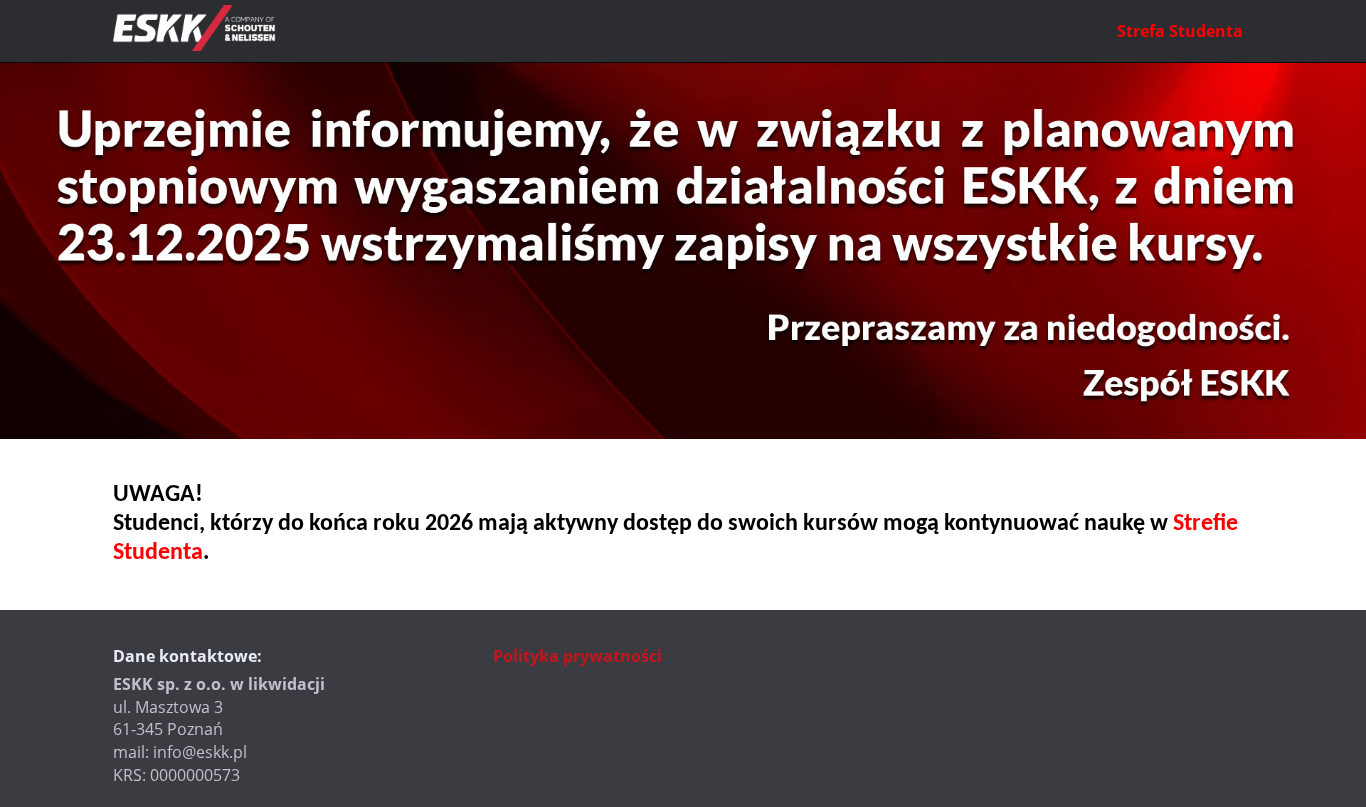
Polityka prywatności (577, 656)
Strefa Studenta (1180, 31)
